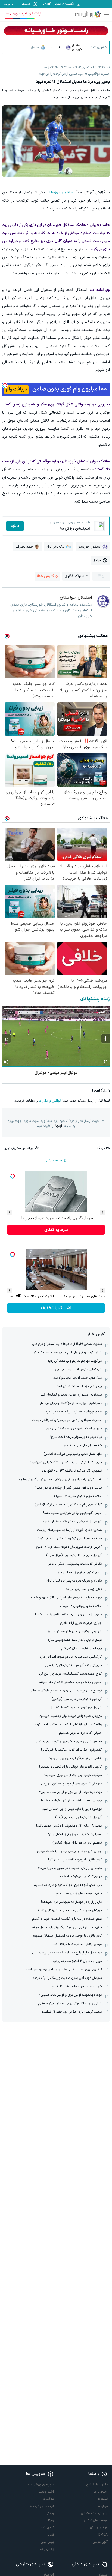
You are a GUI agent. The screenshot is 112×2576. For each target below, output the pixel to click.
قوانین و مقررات (50, 1101)
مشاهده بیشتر (54, 1161)
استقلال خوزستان (60, 192)
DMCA (103, 2535)
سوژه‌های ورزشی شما (40, 2485)
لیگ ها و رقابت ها (42, 2506)
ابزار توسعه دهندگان (94, 2513)
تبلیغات (103, 2499)
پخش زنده (47, 2549)
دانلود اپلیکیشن (97, 2485)
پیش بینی (47, 2542)
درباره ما (102, 2506)
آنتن (51, 2535)
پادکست (49, 2499)
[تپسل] (5, 386)
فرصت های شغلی (96, 2520)
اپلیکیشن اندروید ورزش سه (23, 14)
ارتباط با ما (101, 2492)
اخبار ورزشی (46, 2492)
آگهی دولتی (100, 2542)
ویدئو (50, 2513)
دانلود (15, 526)
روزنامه (49, 2520)
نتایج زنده (47, 2527)
